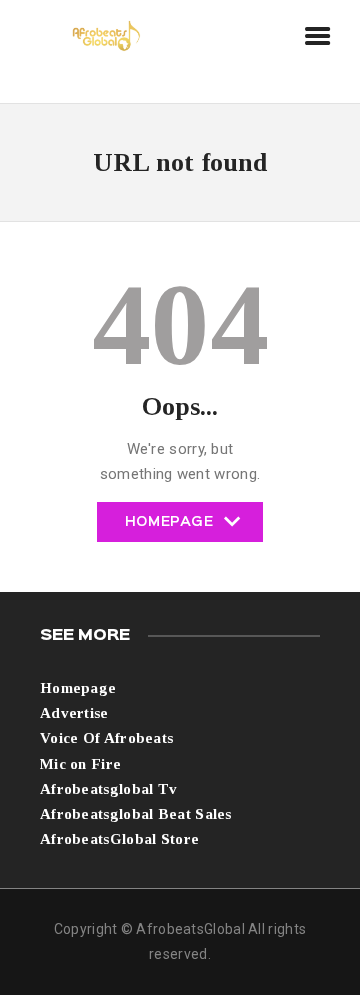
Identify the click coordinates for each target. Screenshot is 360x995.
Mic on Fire (80, 764)
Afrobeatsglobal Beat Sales (136, 814)
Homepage (169, 529)
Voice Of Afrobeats (106, 738)
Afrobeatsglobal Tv (108, 789)
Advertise (74, 713)
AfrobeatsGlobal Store (119, 839)
